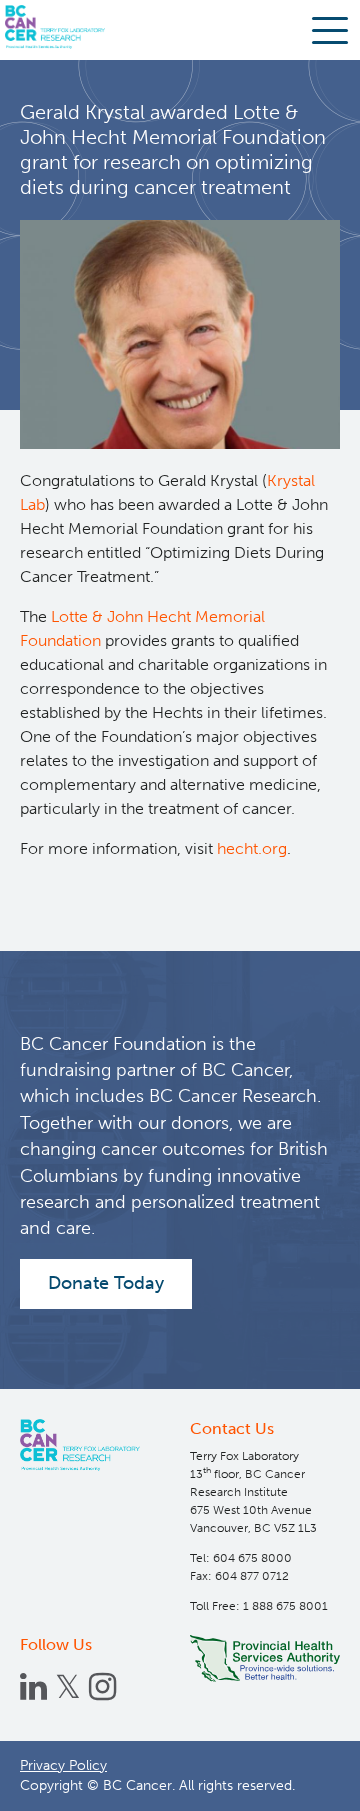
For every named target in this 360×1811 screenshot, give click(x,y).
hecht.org (252, 848)
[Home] (80, 1445)
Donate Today (106, 1283)
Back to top (299, 1780)
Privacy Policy (63, 1765)
